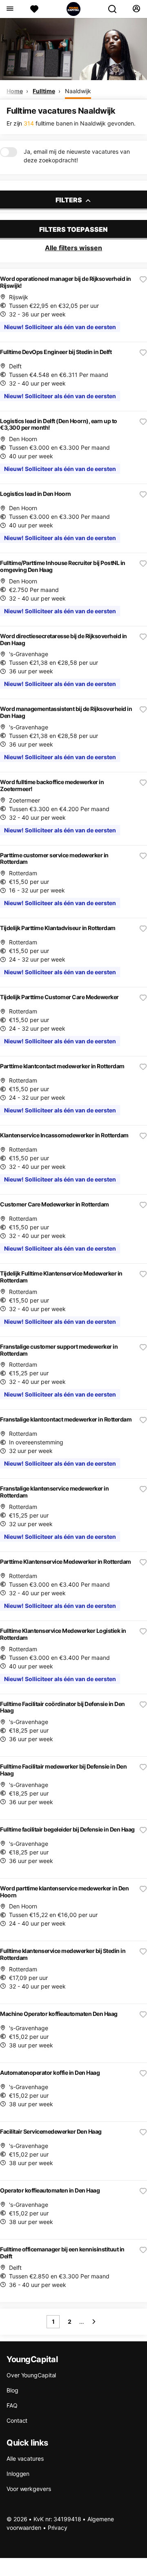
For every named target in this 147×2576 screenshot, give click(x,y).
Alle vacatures (25, 2458)
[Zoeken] (116, 9)
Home (15, 91)
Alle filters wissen (73, 248)
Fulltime (44, 91)
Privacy (58, 2528)
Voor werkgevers (29, 2489)
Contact (17, 2420)
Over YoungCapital (31, 2375)
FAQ (12, 2405)
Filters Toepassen (73, 229)
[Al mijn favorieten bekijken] (34, 9)
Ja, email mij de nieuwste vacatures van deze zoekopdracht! (77, 156)
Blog (12, 2390)
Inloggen (18, 2474)
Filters (69, 200)
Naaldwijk (78, 91)
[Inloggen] (136, 9)
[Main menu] (10, 9)
